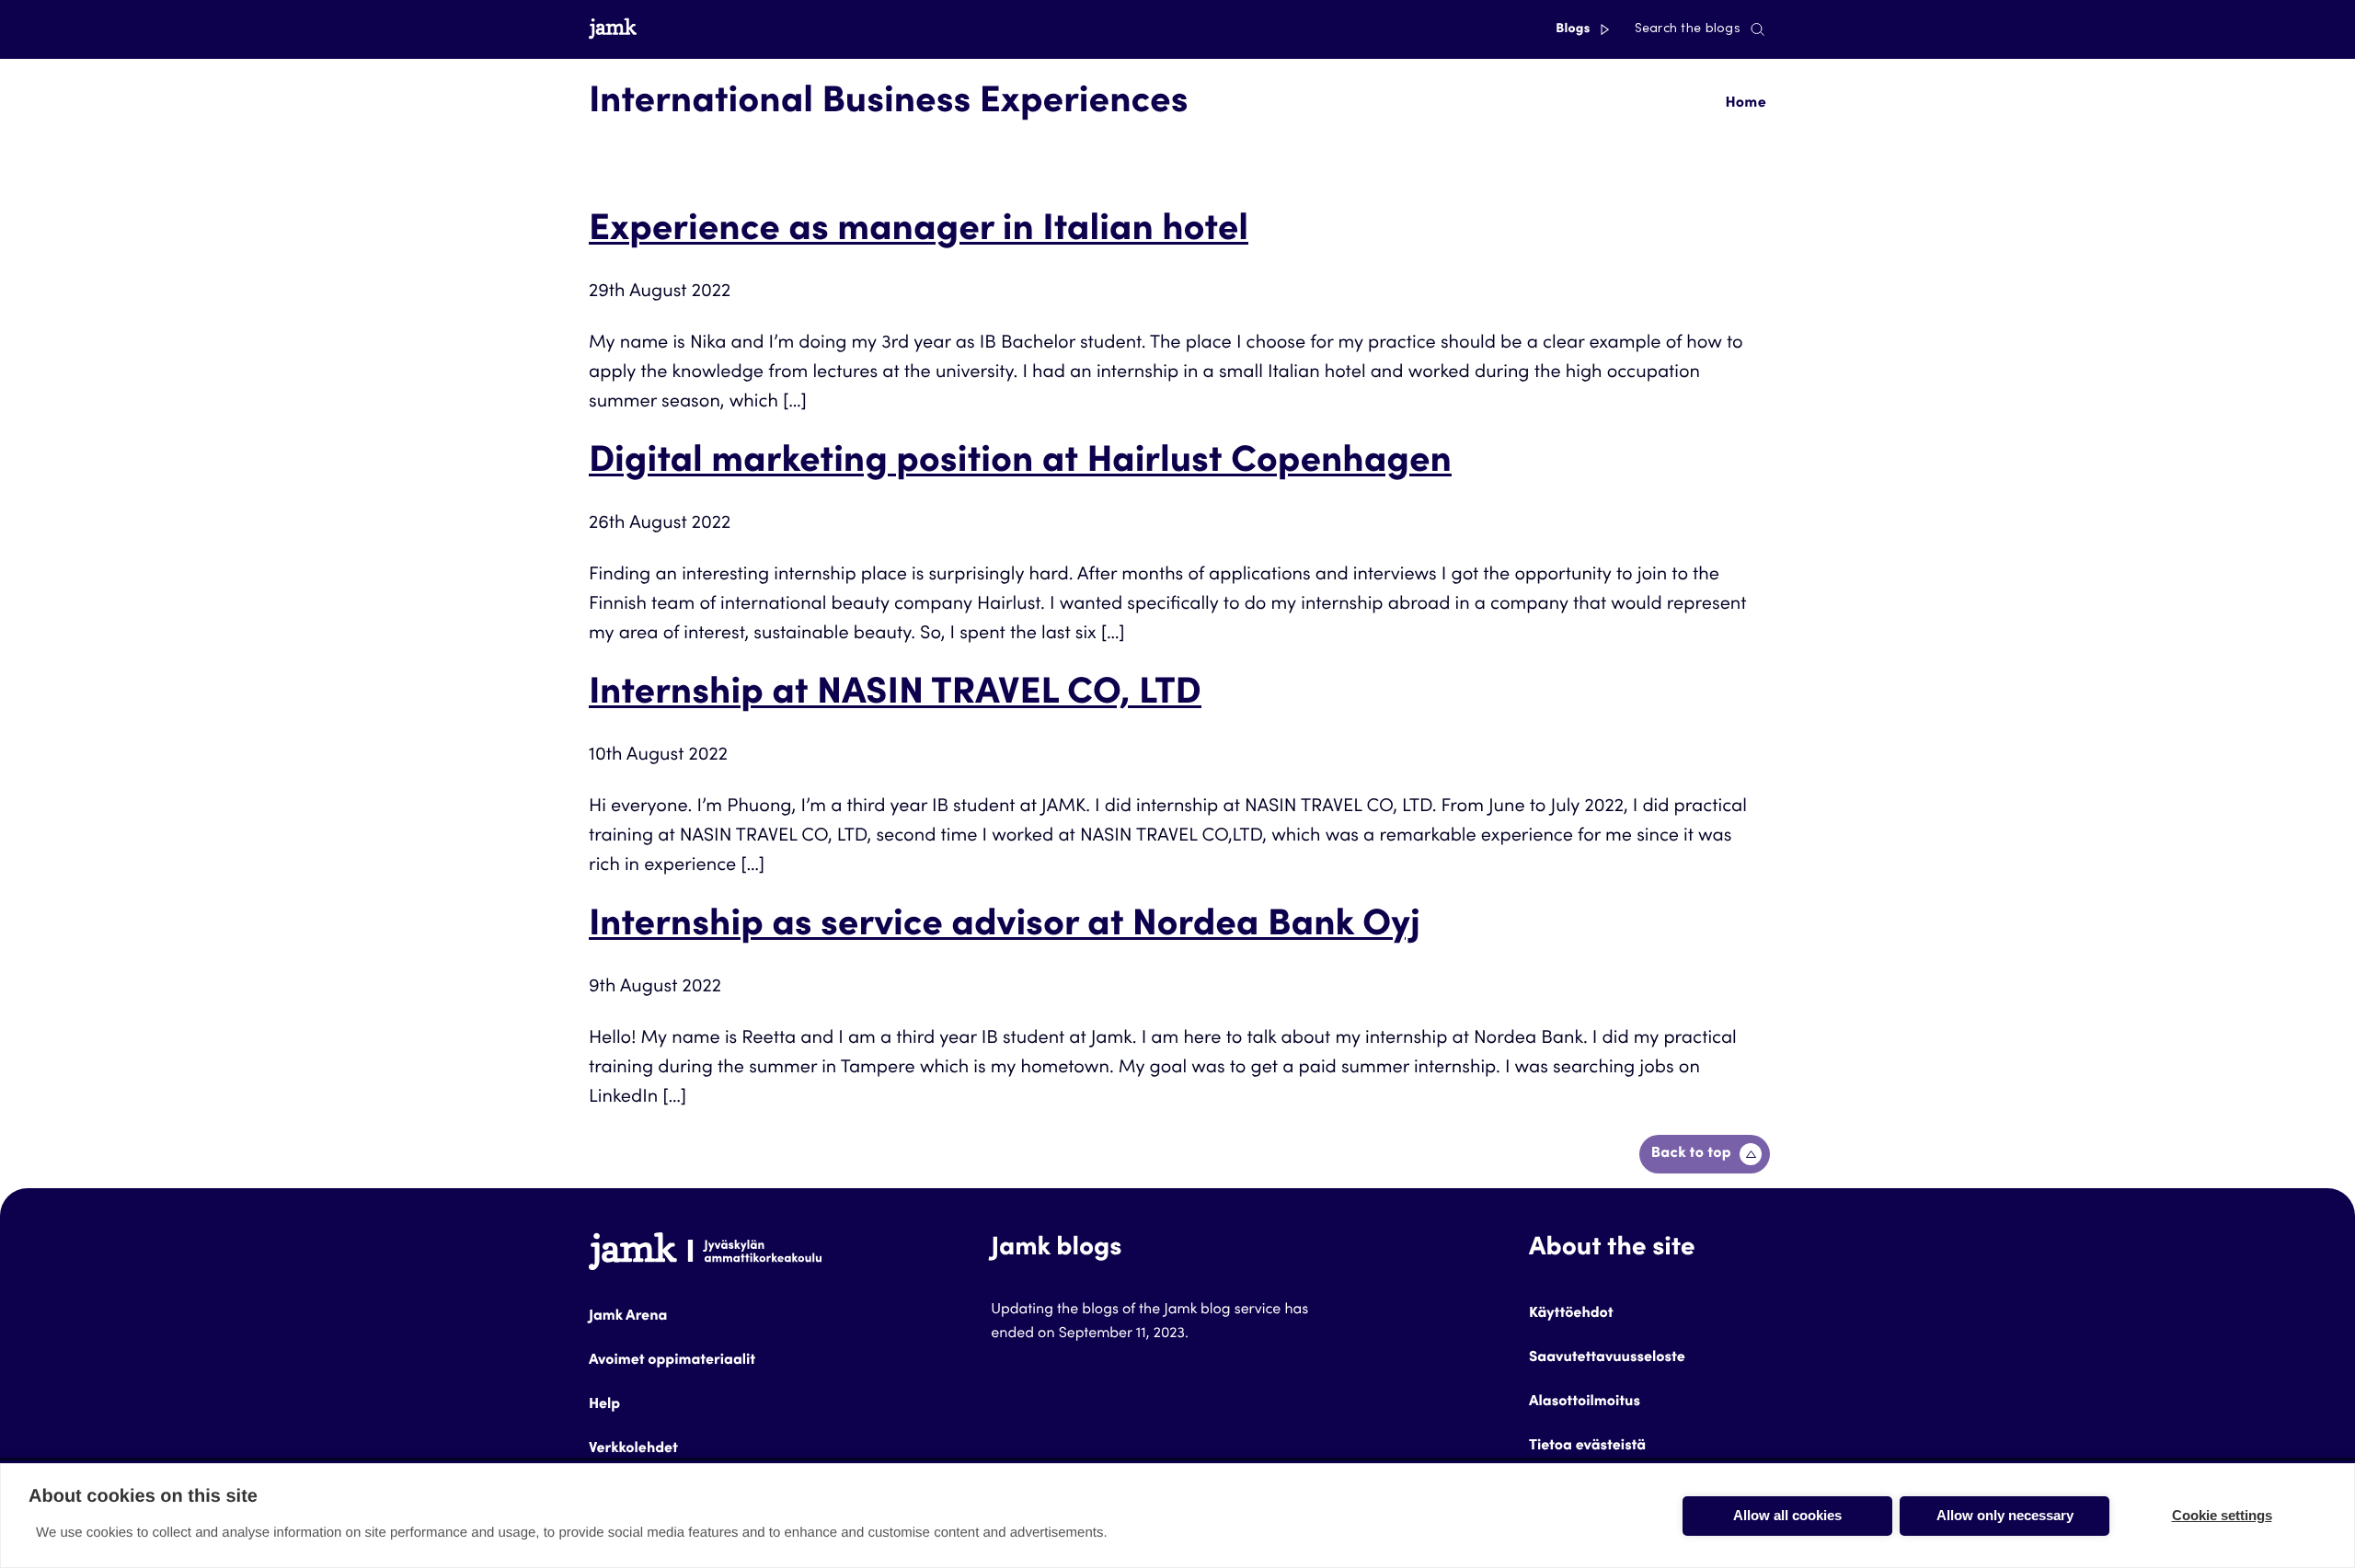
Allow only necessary (2005, 1515)
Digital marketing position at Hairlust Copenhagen (1020, 464)
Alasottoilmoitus (1585, 1402)
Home (1746, 104)
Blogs (1574, 29)
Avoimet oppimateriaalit (672, 1361)
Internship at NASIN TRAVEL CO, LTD (895, 695)
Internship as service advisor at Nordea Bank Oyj (1005, 927)
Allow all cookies (1787, 1515)
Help (604, 1405)
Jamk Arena (628, 1317)
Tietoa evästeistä (1587, 1447)
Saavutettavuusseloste (1607, 1358)
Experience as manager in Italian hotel (919, 232)
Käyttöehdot (1571, 1314)
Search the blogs (1688, 29)
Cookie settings (2222, 1515)
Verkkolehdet (633, 1449)
